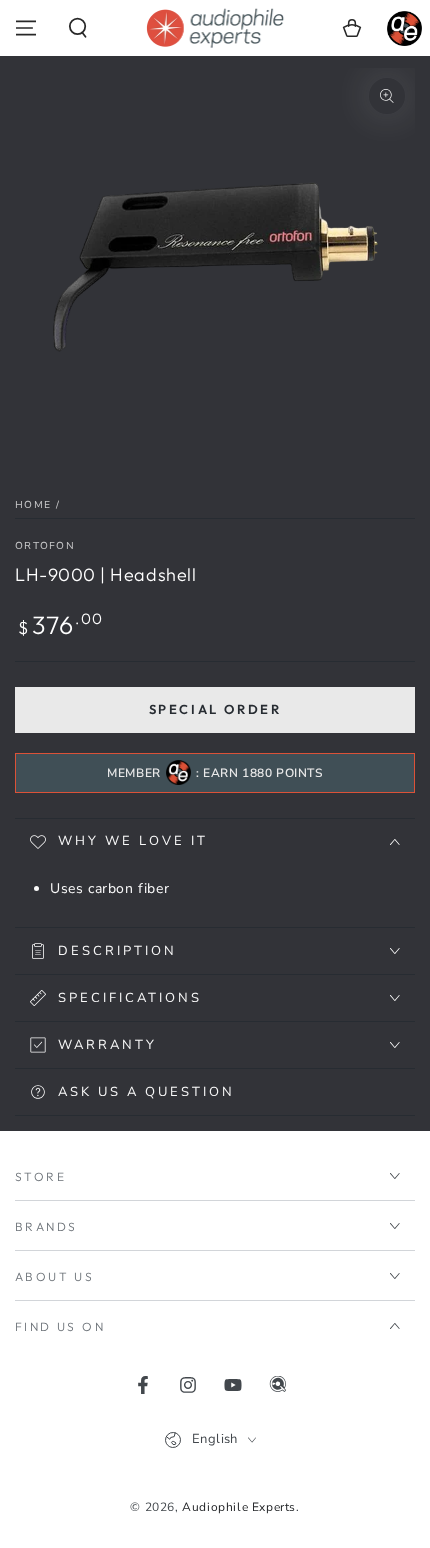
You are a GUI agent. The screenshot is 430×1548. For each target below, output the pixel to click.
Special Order (215, 709)
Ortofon (45, 546)
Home (33, 505)
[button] (78, 28)
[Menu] (26, 28)
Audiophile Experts (239, 1507)
